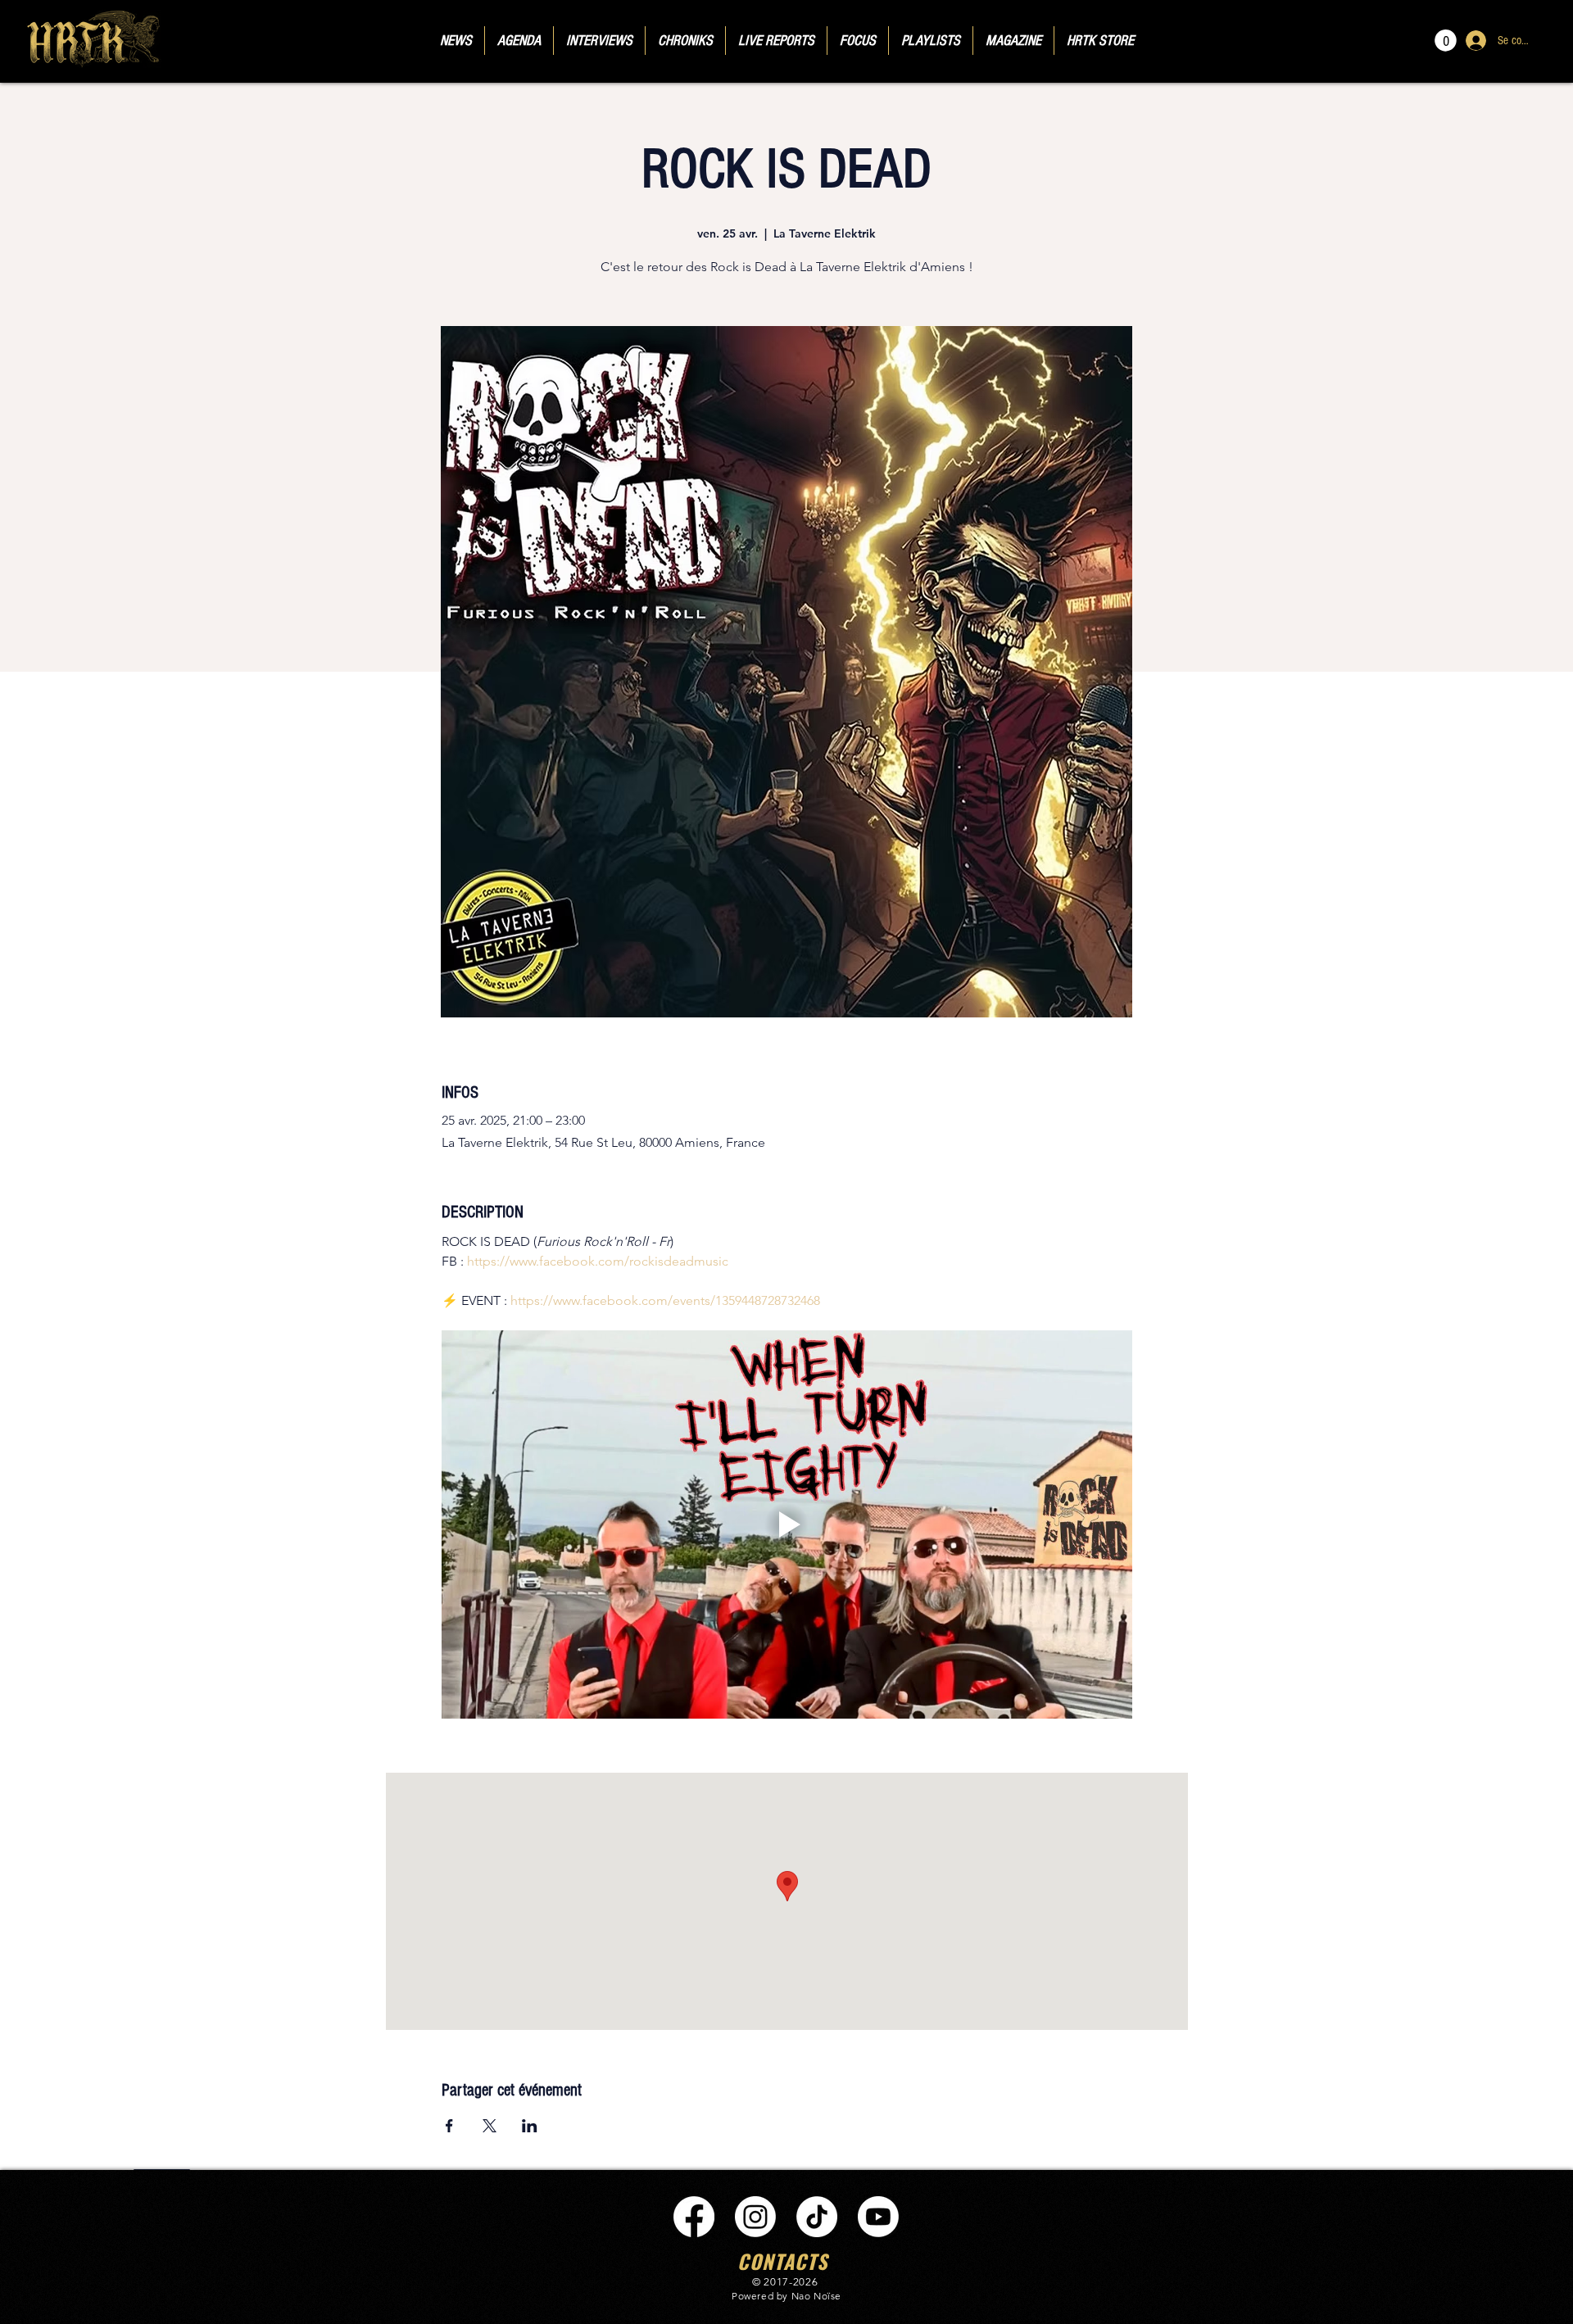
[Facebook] (694, 2217)
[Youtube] (878, 2217)
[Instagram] (755, 2217)
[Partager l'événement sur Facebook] (449, 2126)
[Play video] (787, 1524)
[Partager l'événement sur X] (490, 2126)
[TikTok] (817, 2217)
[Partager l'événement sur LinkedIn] (530, 2126)
